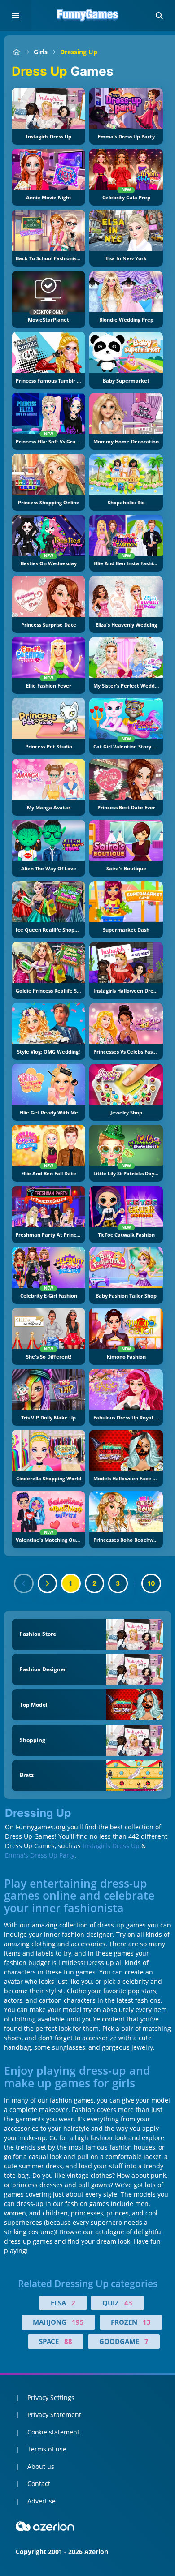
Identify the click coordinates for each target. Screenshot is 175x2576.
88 (68, 2341)
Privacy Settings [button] (51, 2398)
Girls (41, 52)
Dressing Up (79, 52)
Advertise (42, 2501)
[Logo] (87, 16)
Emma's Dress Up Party (40, 1855)
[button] (159, 16)
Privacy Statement (54, 2415)
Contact (39, 2484)
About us (41, 2466)
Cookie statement (53, 2432)
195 (78, 2322)
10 (151, 1583)
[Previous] (24, 1583)
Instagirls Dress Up (111, 1846)
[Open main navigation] (16, 16)
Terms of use (47, 2449)
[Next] (48, 1583)
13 (147, 2322)
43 (128, 2303)
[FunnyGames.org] (16, 52)
